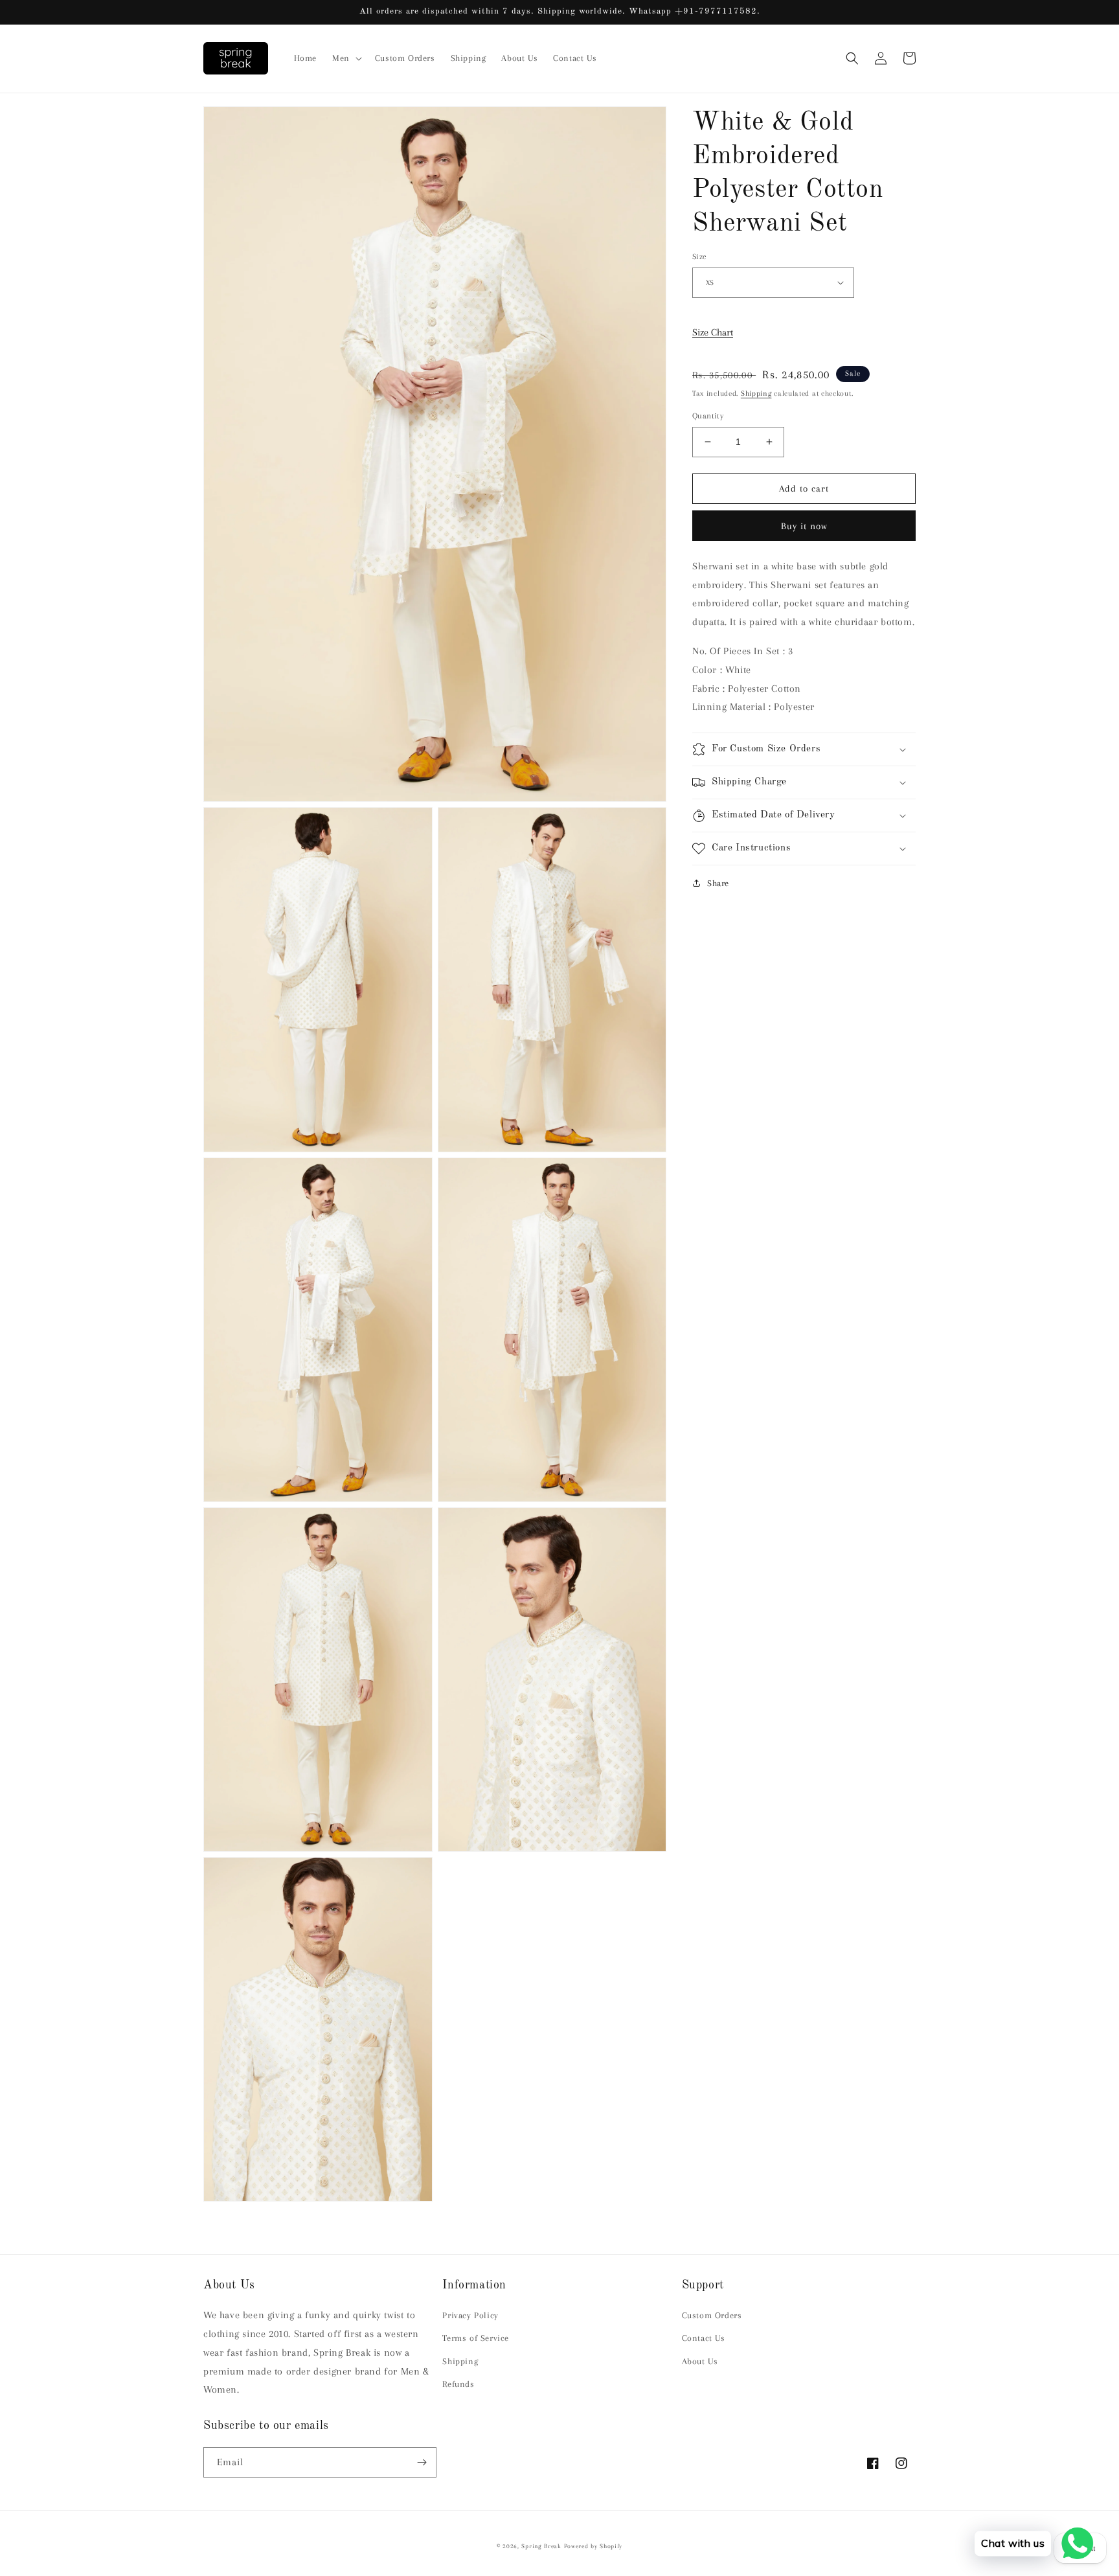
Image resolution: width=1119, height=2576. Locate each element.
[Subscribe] (422, 2462)
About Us (700, 2361)
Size (700, 256)
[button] (346, 58)
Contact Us (704, 2338)
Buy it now (804, 525)
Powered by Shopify (593, 2546)
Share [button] (718, 883)
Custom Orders (712, 2315)
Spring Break (541, 2546)
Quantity (708, 416)
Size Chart (713, 332)
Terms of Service (476, 2338)
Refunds (458, 2384)
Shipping (756, 393)
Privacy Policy (470, 2315)
